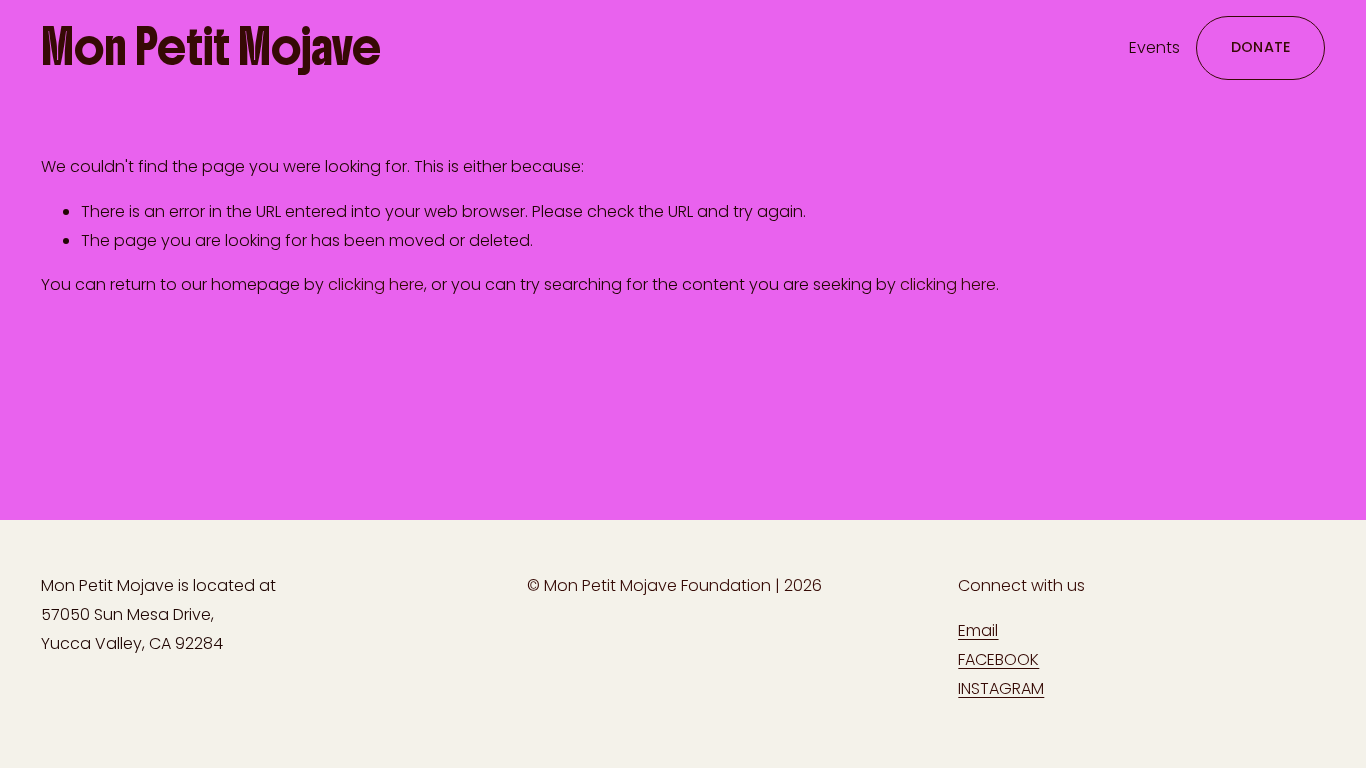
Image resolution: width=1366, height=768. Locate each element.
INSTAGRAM (1001, 688)
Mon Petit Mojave (211, 47)
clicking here (376, 284)
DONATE (1261, 47)
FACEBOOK (998, 659)
